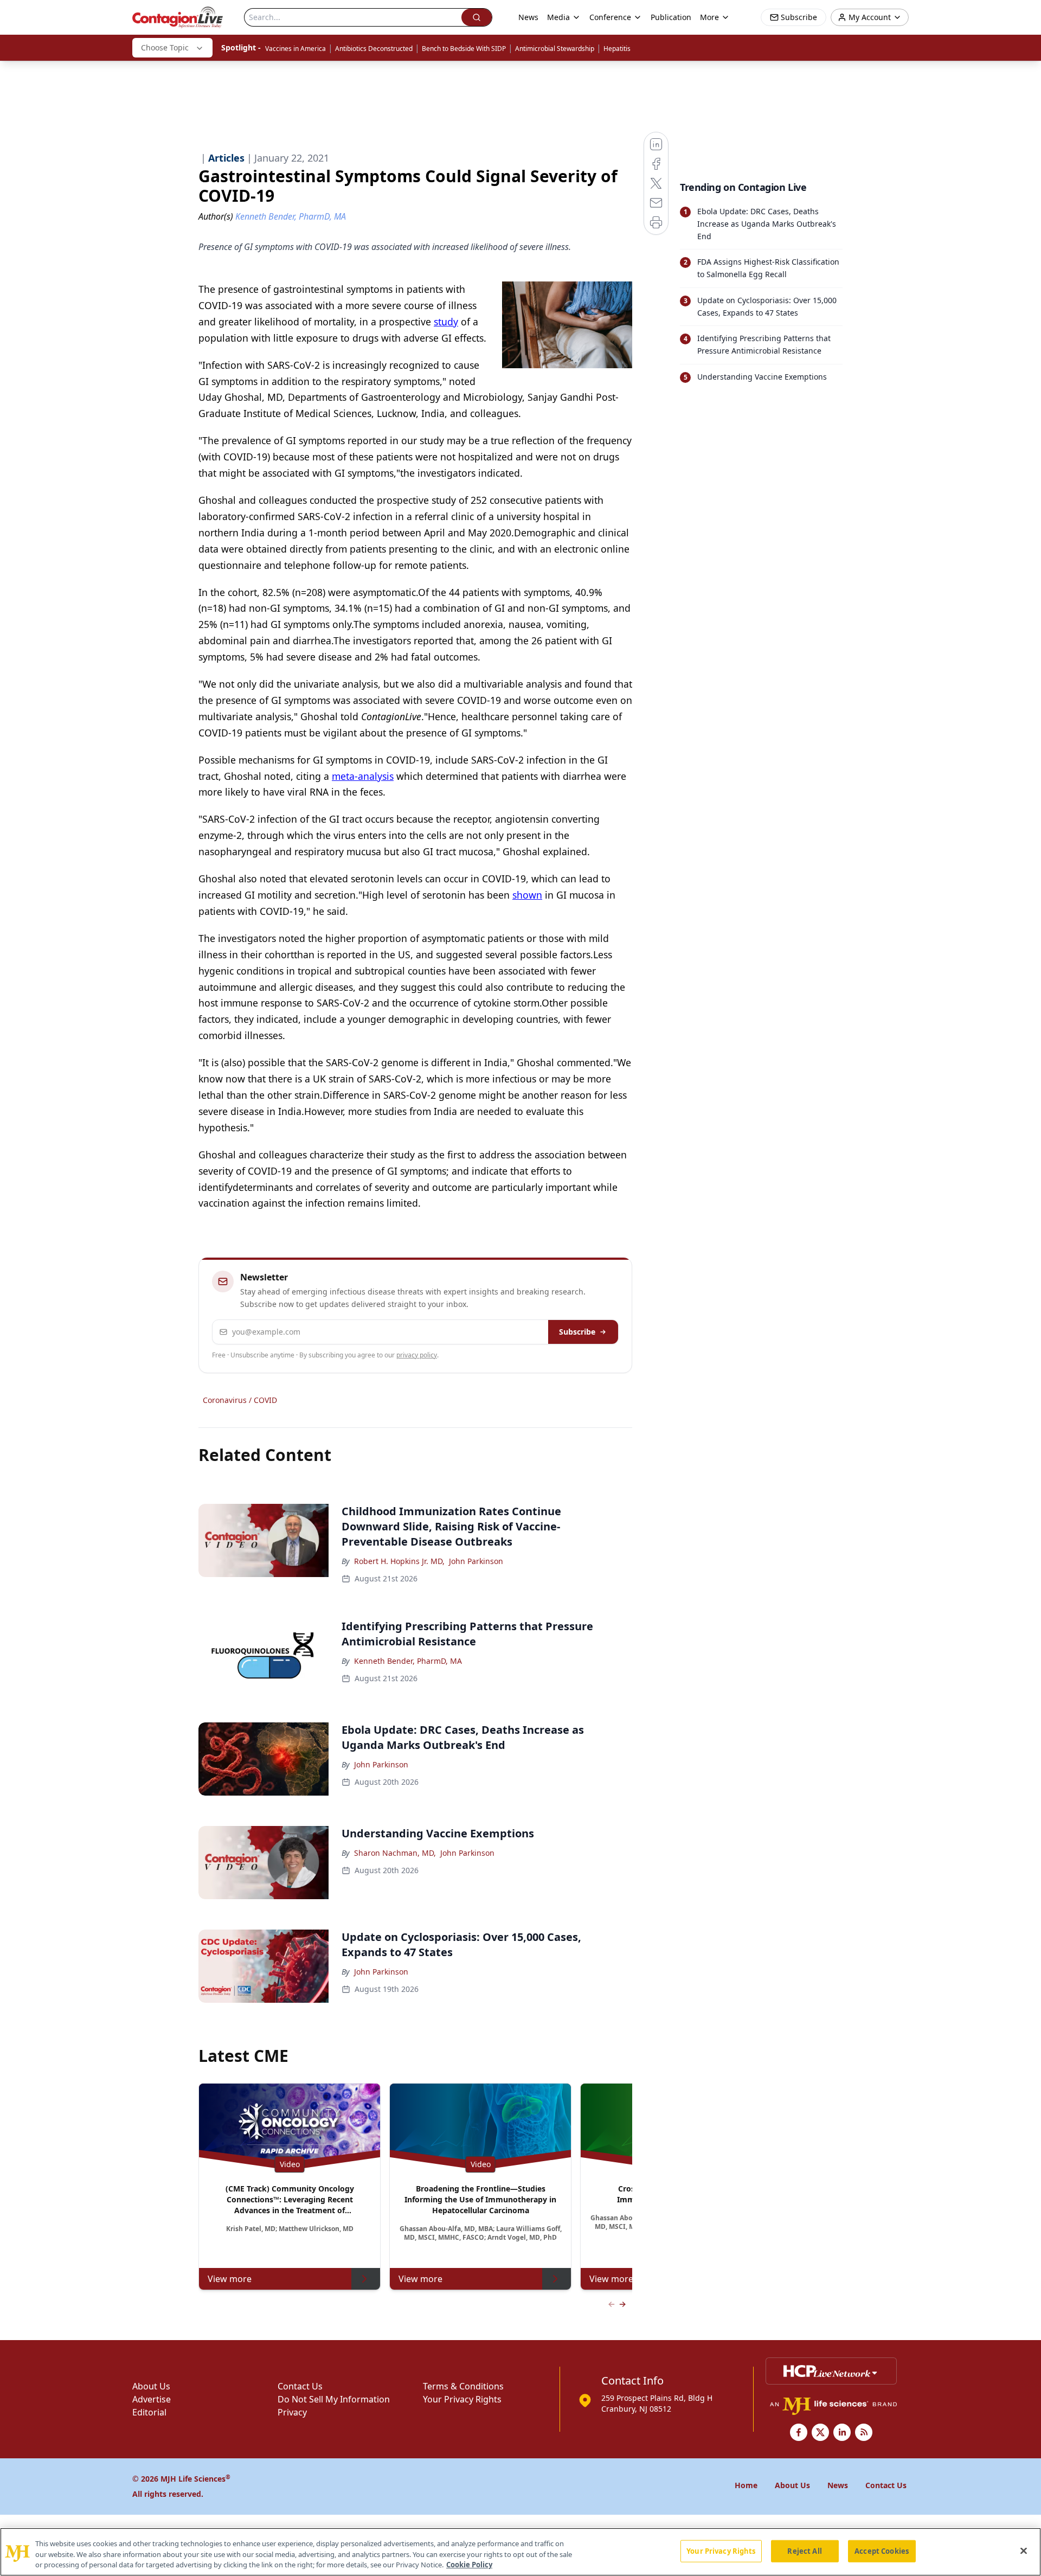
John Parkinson (476, 1561)
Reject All (804, 2551)
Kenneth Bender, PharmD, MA (408, 1661)
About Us (151, 2386)
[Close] (1024, 2551)
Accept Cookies (882, 2551)
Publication (671, 17)
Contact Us (300, 2386)
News (528, 17)
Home (746, 2485)
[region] (520, 2552)
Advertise (152, 2399)
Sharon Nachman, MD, (395, 1853)
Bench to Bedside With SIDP (464, 49)
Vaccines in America (295, 49)
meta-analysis (363, 776)
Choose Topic (165, 47)
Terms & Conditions (463, 2386)
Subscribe (577, 1332)
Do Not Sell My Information (334, 2399)
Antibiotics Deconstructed (374, 49)
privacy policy (417, 1355)
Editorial (149, 2412)
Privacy (292, 2412)
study (446, 322)
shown (527, 895)
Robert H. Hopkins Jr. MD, (399, 1561)
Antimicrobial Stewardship (555, 49)
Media (558, 17)
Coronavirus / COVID (240, 1400)
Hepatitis (617, 49)
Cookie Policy (469, 2565)
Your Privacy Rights (462, 2399)
